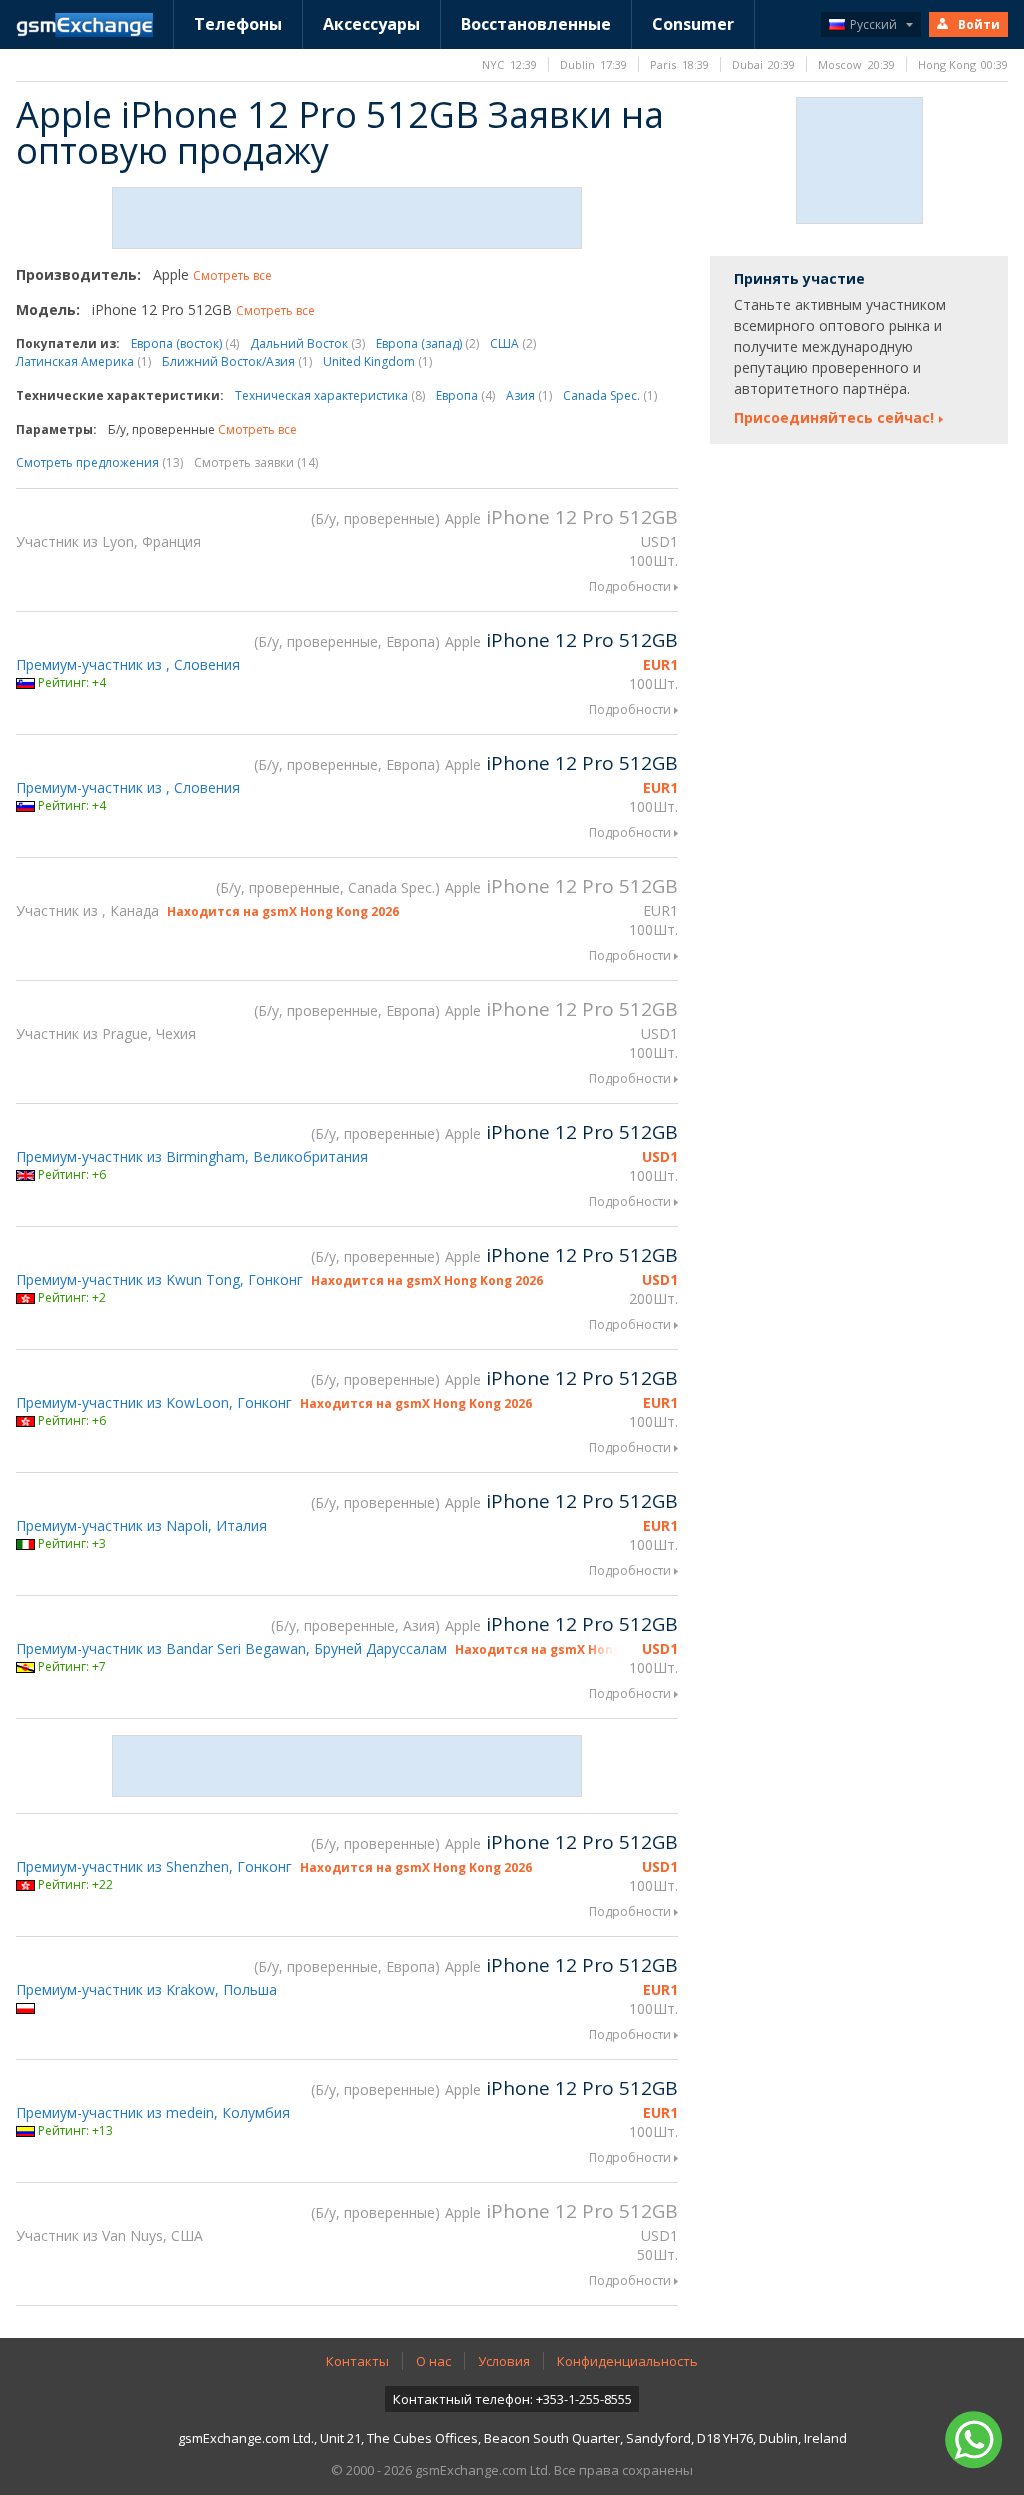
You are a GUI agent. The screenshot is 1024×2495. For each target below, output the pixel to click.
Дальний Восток (307, 343)
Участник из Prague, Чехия (106, 1033)
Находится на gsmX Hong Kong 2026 (283, 911)
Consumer (693, 24)
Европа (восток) (185, 343)
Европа (465, 395)
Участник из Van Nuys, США (109, 2235)
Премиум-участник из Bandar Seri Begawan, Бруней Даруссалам (231, 1648)
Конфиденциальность (627, 2361)
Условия (504, 2361)
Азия (529, 395)
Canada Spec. (610, 395)
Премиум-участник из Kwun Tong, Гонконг (159, 1279)
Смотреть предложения (99, 462)
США (513, 343)
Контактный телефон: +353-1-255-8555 (512, 2399)
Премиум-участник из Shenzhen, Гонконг (154, 1866)
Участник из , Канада (87, 910)
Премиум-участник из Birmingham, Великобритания (192, 1156)
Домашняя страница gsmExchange (84, 25)
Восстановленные (536, 24)
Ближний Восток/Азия (237, 361)
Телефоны (238, 24)
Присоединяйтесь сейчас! (834, 417)
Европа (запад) (427, 343)
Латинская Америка (83, 361)
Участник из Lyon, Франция (108, 541)
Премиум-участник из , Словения (128, 664)
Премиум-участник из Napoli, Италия (141, 1525)
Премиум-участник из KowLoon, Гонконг (154, 1402)
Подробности (630, 586)
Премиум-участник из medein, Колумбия (153, 2112)
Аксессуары (371, 24)
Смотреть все (232, 275)
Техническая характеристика (330, 395)
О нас (433, 2361)
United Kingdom (377, 361)
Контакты (357, 2361)
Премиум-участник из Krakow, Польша (146, 1989)
